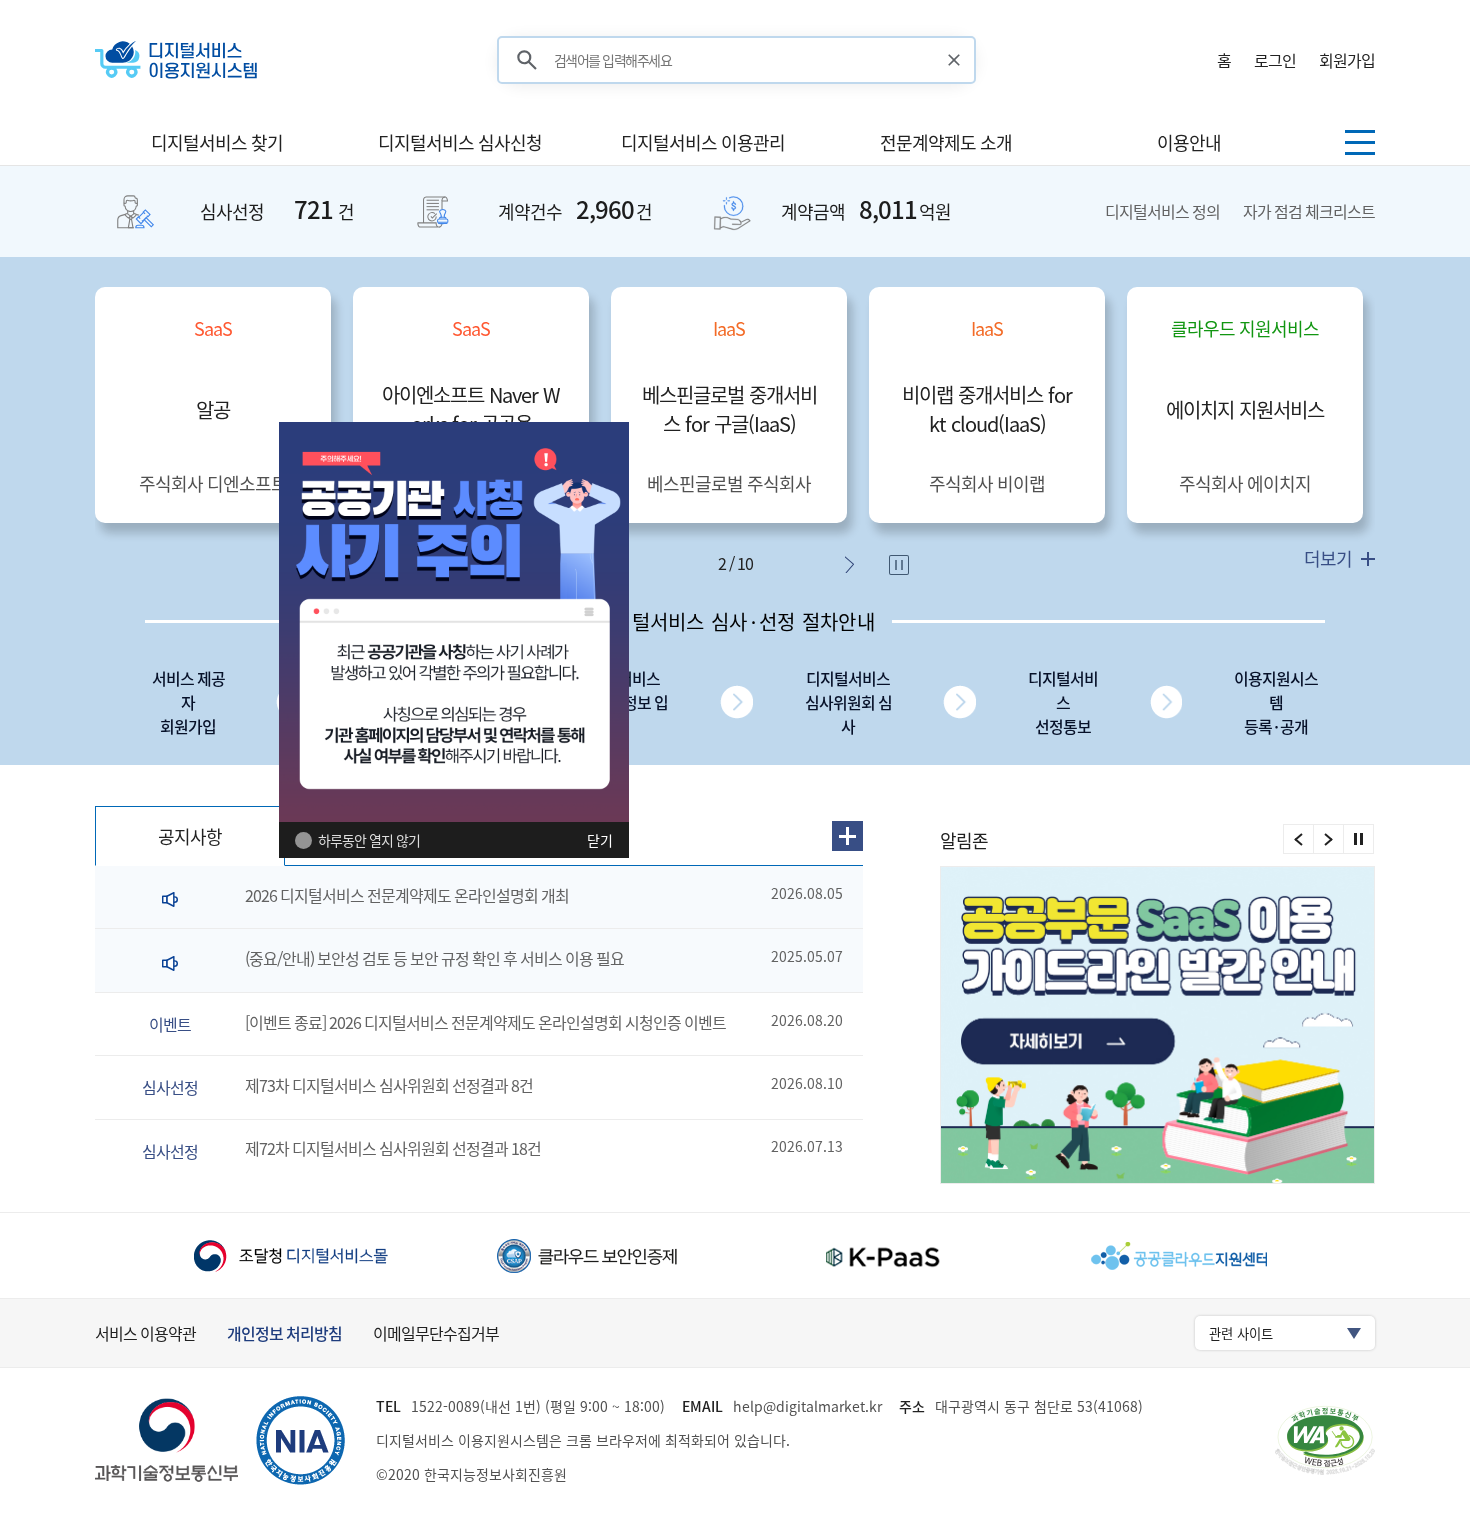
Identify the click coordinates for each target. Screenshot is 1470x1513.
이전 (1298, 839)
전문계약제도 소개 (946, 142)
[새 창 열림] (1161, 1025)
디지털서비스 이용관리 (703, 142)
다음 (854, 565)
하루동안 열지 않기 (369, 840)
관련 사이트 (1241, 1333)
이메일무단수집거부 (436, 1333)
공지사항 (190, 836)
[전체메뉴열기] (1360, 142)
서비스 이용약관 (145, 1333)
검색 (527, 60)
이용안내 (1189, 142)
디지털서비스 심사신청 (460, 142)
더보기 (1330, 558)
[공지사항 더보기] (847, 836)
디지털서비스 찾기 (217, 142)
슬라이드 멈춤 (901, 567)
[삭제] (954, 60)
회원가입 (1347, 60)
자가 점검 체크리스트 (1309, 211)
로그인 (1275, 60)
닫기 (600, 840)
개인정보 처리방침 (284, 1333)
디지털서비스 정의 (1164, 211)
